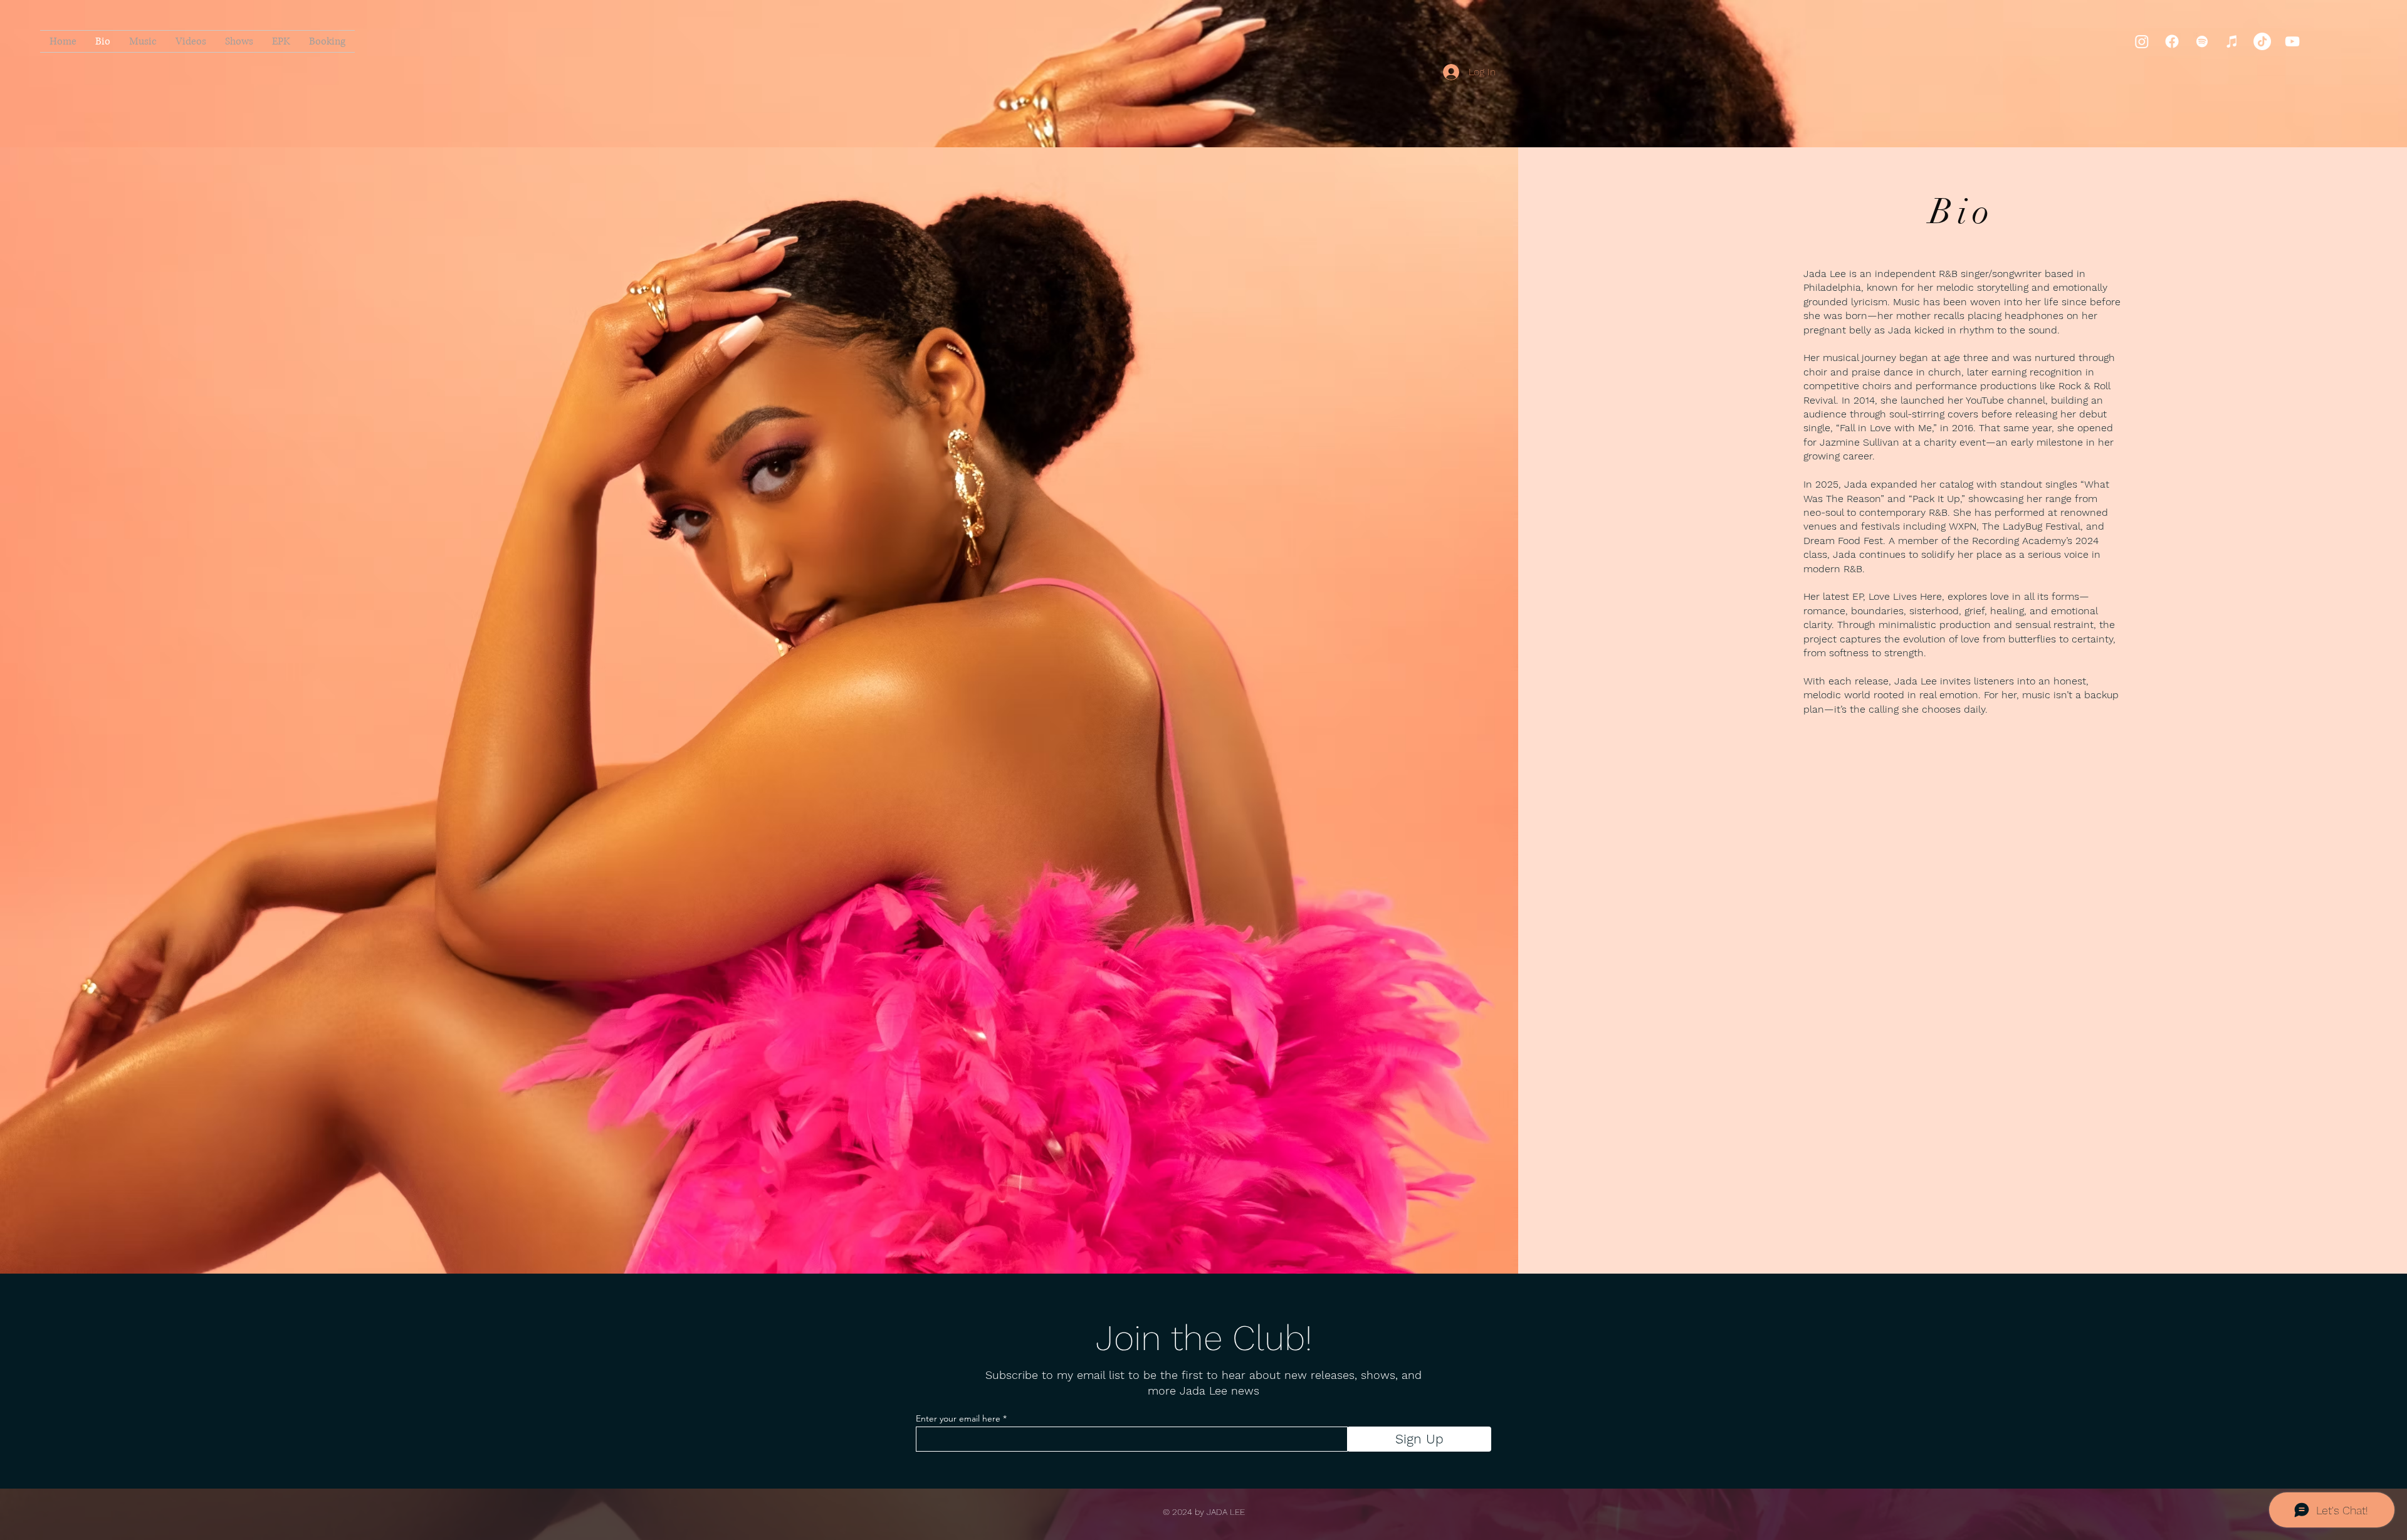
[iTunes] (2232, 41)
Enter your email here (958, 1418)
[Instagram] (2142, 41)
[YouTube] (2292, 41)
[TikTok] (2262, 41)
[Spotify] (2202, 41)
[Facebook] (2172, 41)
